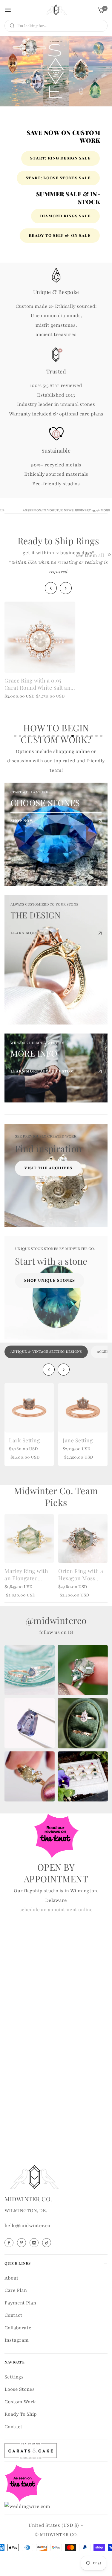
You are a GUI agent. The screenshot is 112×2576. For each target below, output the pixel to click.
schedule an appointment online (56, 1910)
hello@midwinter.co (27, 2226)
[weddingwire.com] (27, 2506)
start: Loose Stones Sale (58, 178)
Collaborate (18, 2328)
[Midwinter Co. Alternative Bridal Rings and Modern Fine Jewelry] (56, 10)
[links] (56, 834)
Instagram (17, 2340)
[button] (66, 588)
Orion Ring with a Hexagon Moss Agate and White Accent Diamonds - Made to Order (83, 1575)
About (11, 2278)
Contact (13, 2315)
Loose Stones (20, 2389)
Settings (14, 2377)
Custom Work (20, 2402)
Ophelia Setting (82, 1440)
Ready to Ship (21, 2414)
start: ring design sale (60, 158)
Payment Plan (20, 2303)
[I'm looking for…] (11, 26)
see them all (90, 556)
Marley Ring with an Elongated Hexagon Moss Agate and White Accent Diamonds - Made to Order (29, 1575)
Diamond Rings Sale (65, 216)
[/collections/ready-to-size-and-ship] (56, 71)
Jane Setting (24, 1440)
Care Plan (16, 2290)
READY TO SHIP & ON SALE (60, 236)
